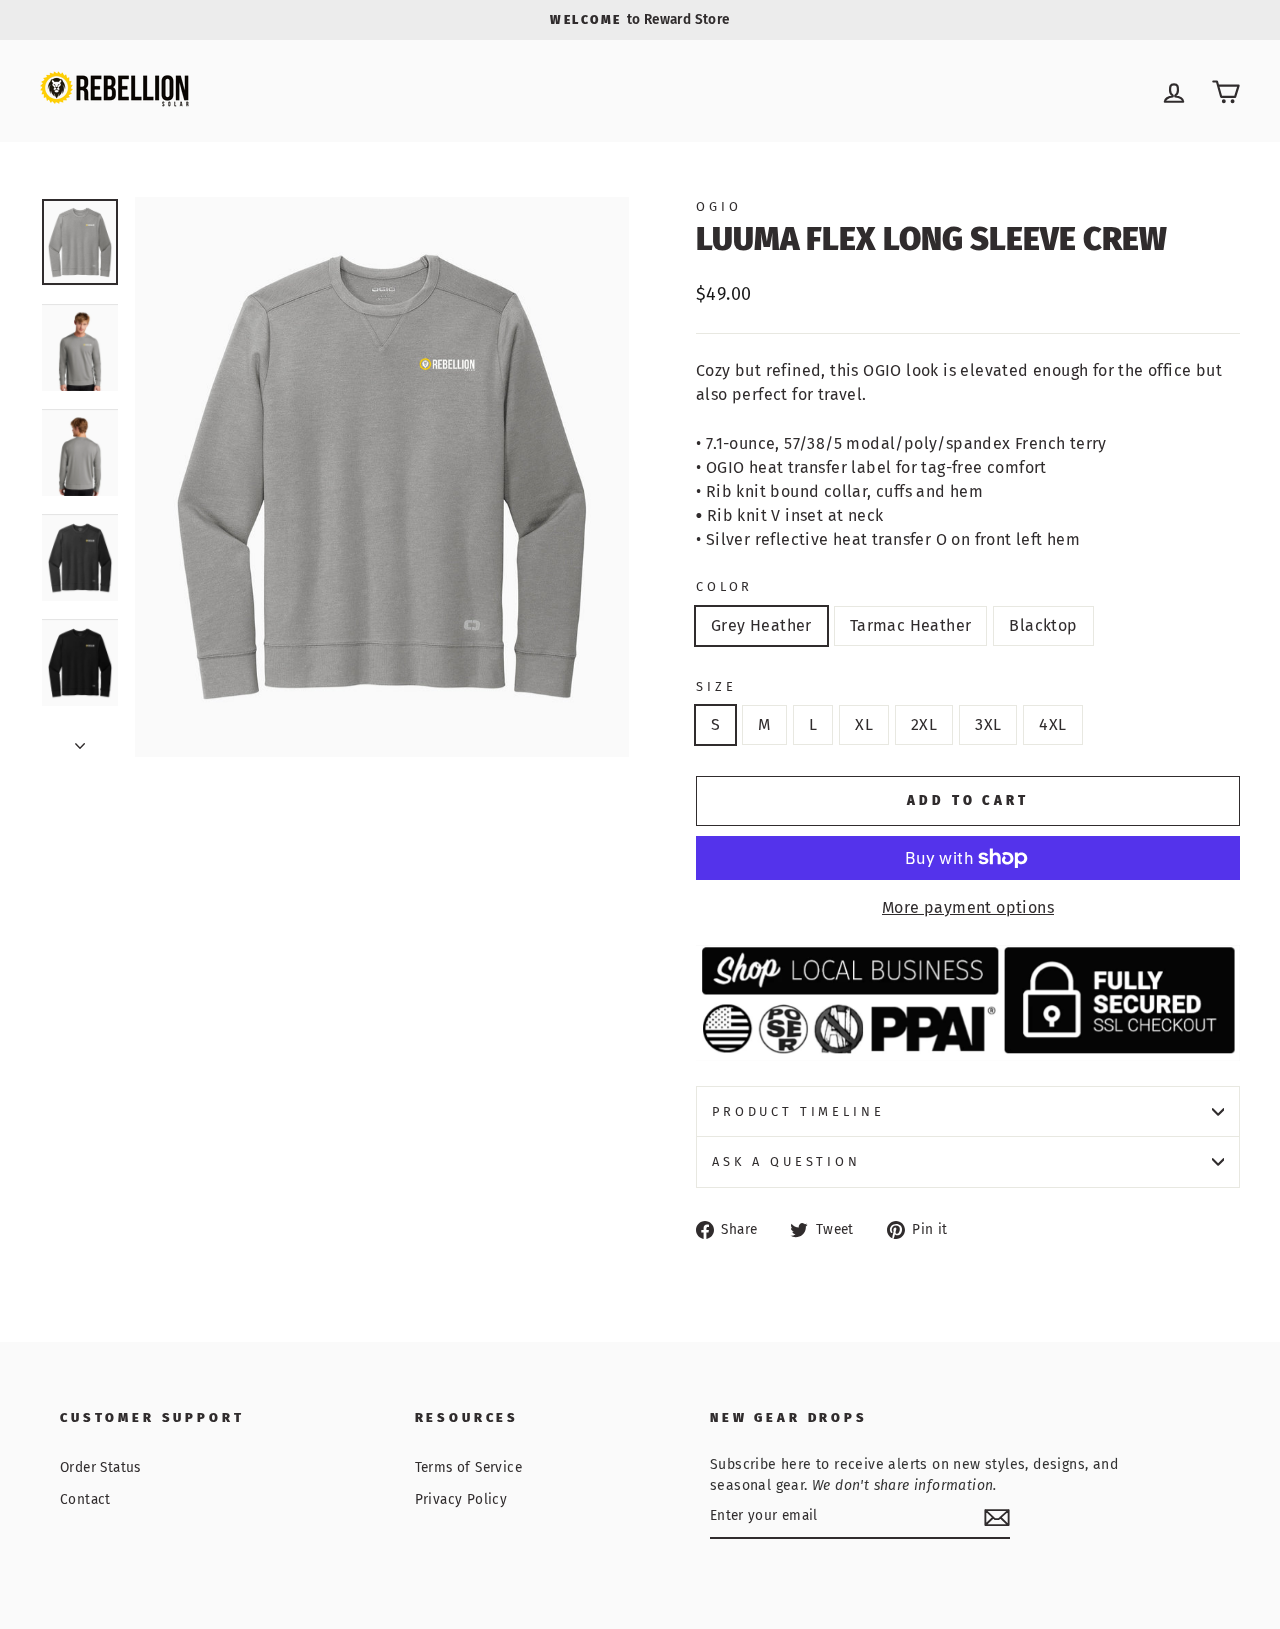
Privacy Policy (461, 1499)
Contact (85, 1499)
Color (724, 586)
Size (716, 686)
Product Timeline (798, 1111)
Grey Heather (761, 625)
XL (864, 724)
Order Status (100, 1467)
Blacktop (1043, 625)
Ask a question (786, 1161)
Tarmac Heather (911, 625)
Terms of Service (468, 1467)
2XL (924, 724)
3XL (988, 724)
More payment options (968, 907)
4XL (1052, 724)
